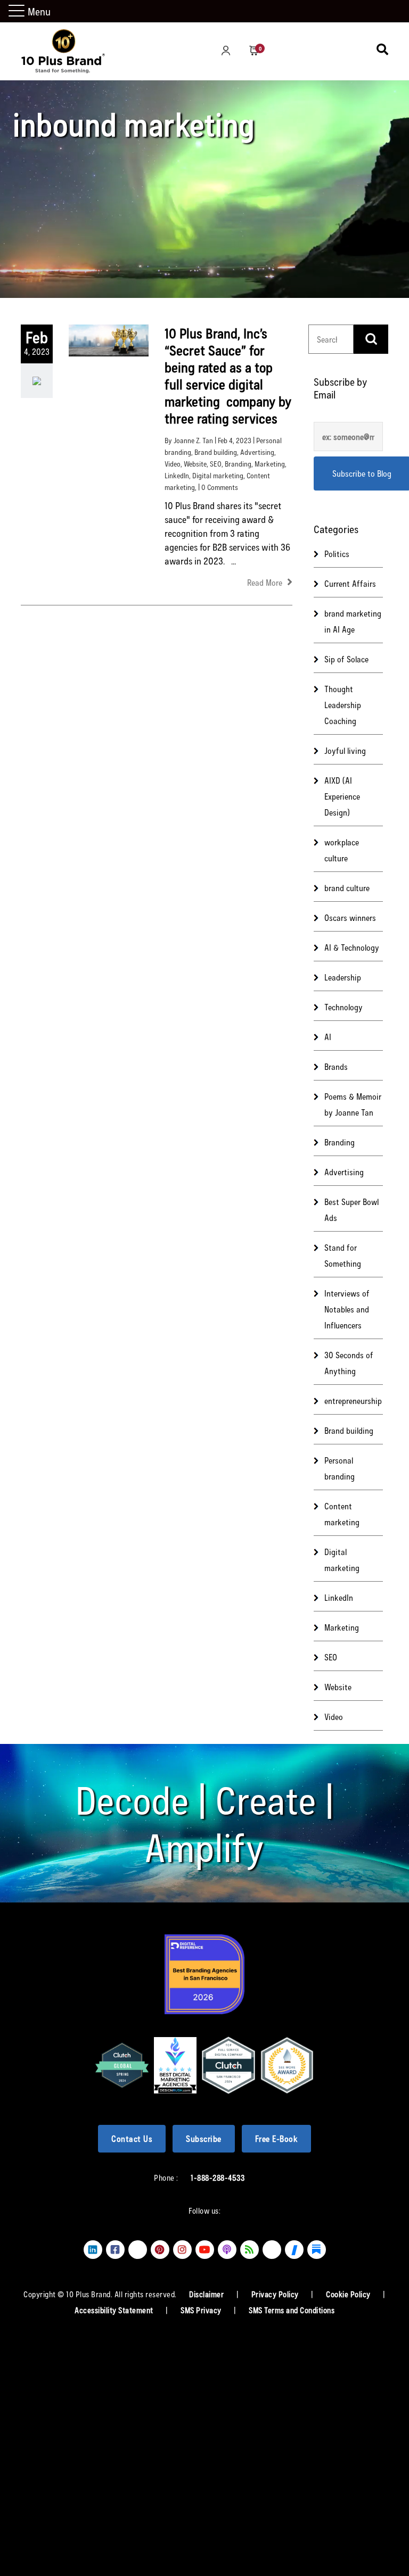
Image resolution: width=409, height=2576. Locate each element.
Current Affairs (350, 583)
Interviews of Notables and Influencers (347, 1309)
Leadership (343, 977)
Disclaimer (207, 2294)
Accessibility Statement (115, 2310)
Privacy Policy (276, 2294)
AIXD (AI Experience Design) (342, 796)
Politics (337, 554)
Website (195, 464)
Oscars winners (350, 917)
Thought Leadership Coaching (343, 705)
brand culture (347, 888)
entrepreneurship (353, 1401)
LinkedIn (177, 475)
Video (173, 464)
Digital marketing (218, 475)
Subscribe (204, 2138)
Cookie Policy (349, 2294)
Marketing (270, 464)
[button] (18, 11)
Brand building (216, 452)
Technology (343, 1007)
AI (328, 1037)
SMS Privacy (202, 2310)
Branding (238, 464)
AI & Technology (352, 947)
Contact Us (132, 2138)
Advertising (257, 452)
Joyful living (345, 750)
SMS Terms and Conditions (292, 2310)
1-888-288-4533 (218, 2178)
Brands (336, 1066)
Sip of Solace (346, 659)
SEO (216, 464)
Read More (266, 582)
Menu (39, 11)
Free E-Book (277, 2138)
